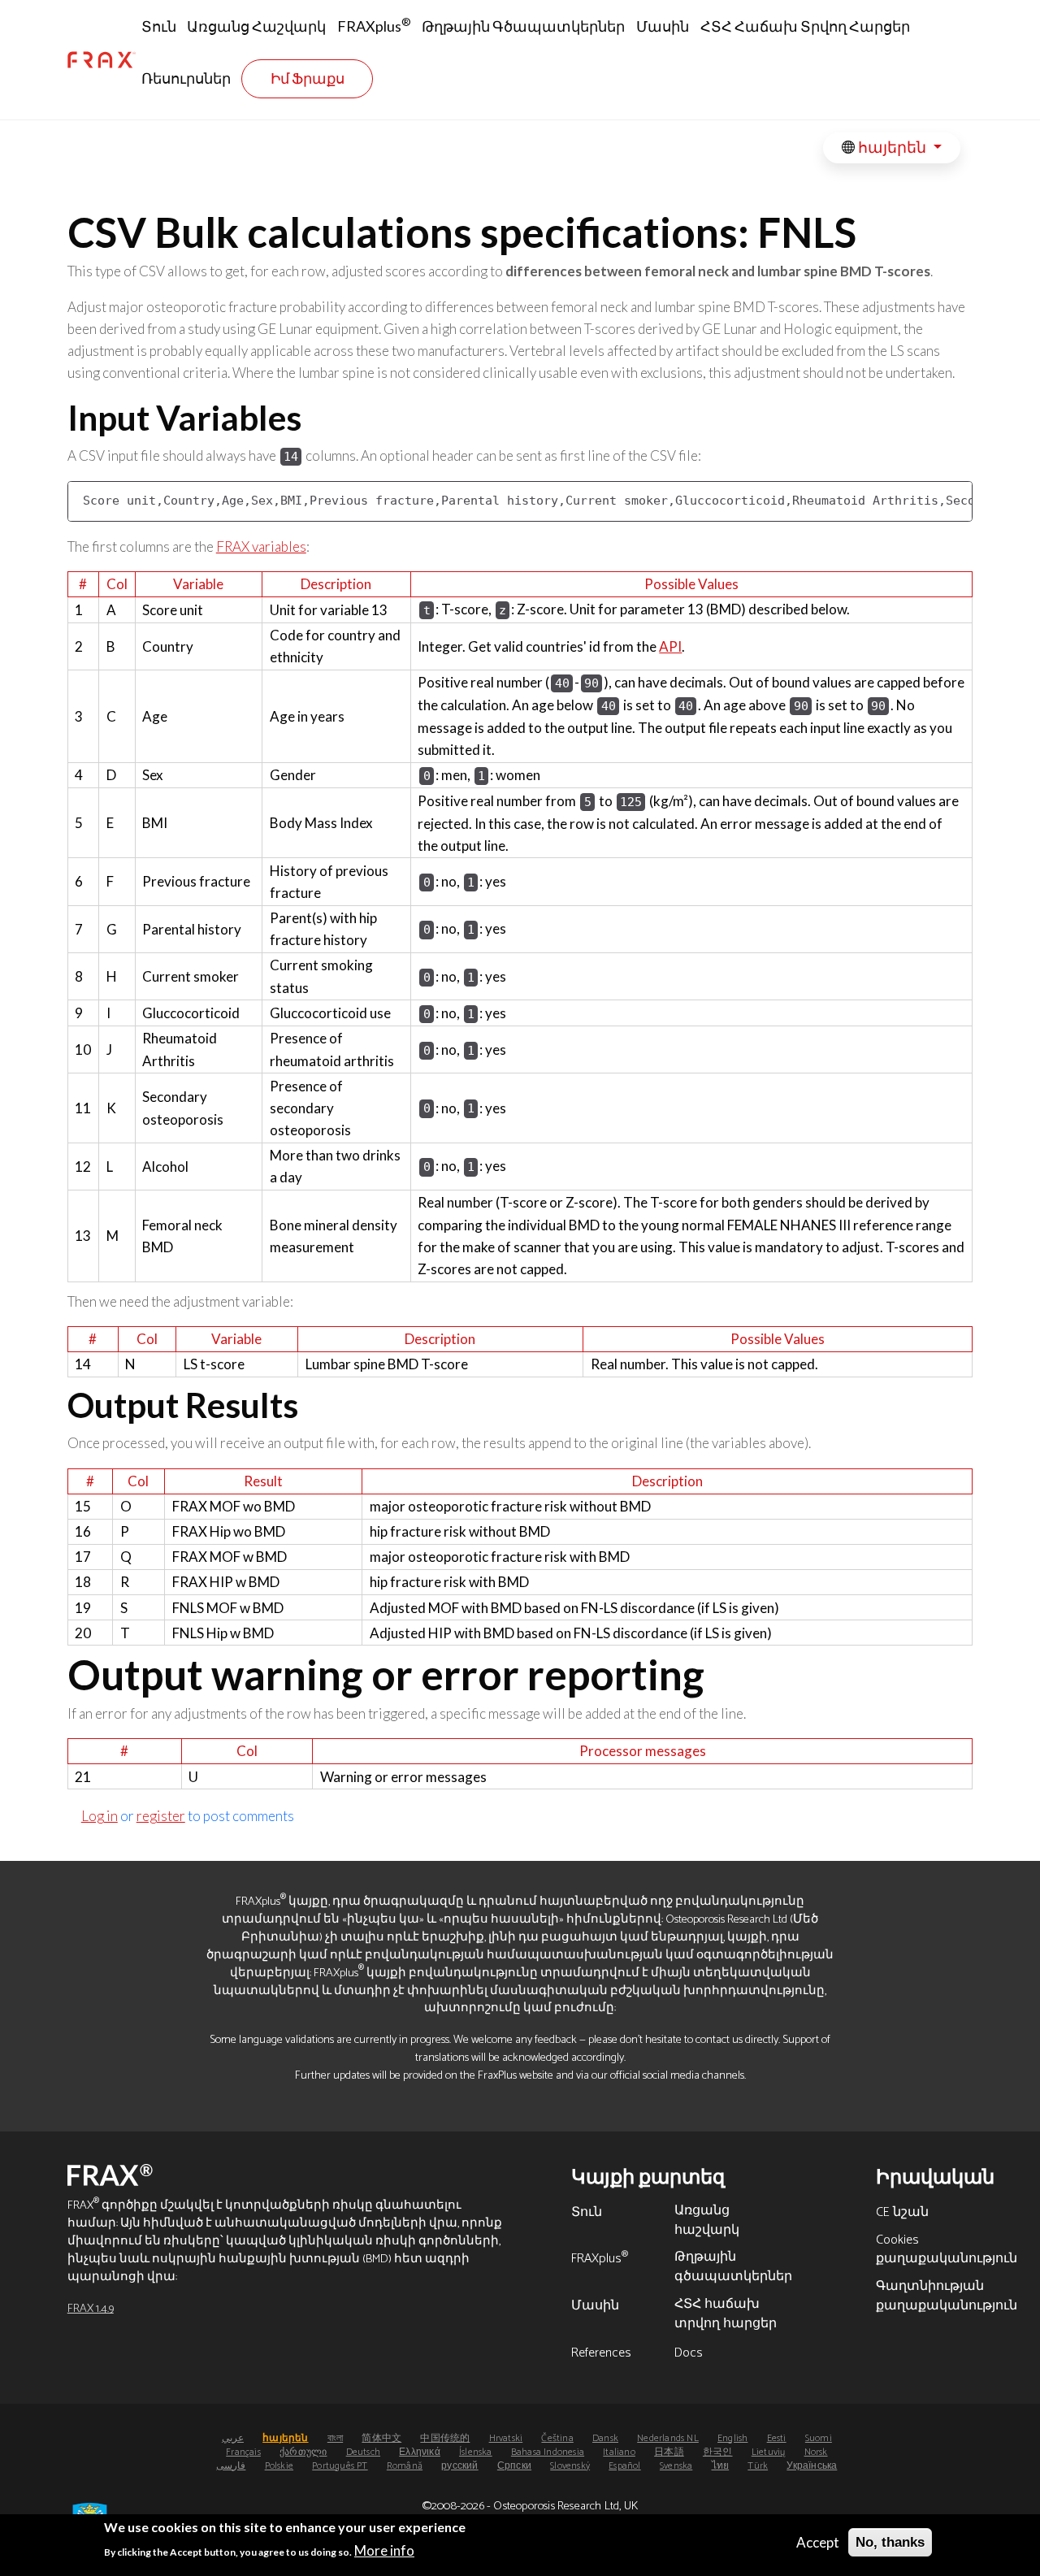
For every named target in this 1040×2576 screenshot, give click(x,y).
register (161, 1816)
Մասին (663, 26)
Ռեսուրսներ (186, 78)
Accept (818, 2542)
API (670, 646)
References (601, 2354)
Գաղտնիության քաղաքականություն (947, 2297)
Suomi (819, 2438)
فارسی (231, 2466)
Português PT (340, 2466)
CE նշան (902, 2214)
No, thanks (890, 2542)
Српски (514, 2466)
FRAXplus (374, 25)
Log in (100, 1816)
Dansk (605, 2438)
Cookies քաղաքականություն (947, 2251)
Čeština (557, 2438)
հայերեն (892, 147)
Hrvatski (506, 2438)
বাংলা (335, 2438)
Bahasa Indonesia (548, 2452)
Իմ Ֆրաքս (308, 78)
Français (243, 2452)
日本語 (669, 2452)
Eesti (777, 2438)
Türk (758, 2466)
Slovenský (570, 2466)
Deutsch (363, 2452)
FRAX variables (261, 546)
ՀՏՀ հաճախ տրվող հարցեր (805, 26)
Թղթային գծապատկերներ (523, 26)
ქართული (303, 2452)
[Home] (102, 60)
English (732, 2438)
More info (384, 2550)
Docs (689, 2354)
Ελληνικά (420, 2452)
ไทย (721, 2466)
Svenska (676, 2466)
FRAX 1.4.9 (91, 2309)
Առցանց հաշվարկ (256, 26)
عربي (233, 2438)
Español (624, 2466)
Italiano (619, 2452)
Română (405, 2466)
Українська (812, 2466)
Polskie (279, 2466)
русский (459, 2466)
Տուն (159, 26)
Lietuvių (769, 2452)
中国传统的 (445, 2438)
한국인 (718, 2452)
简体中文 (381, 2438)
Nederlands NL (668, 2438)
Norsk (816, 2452)
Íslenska (476, 2452)
